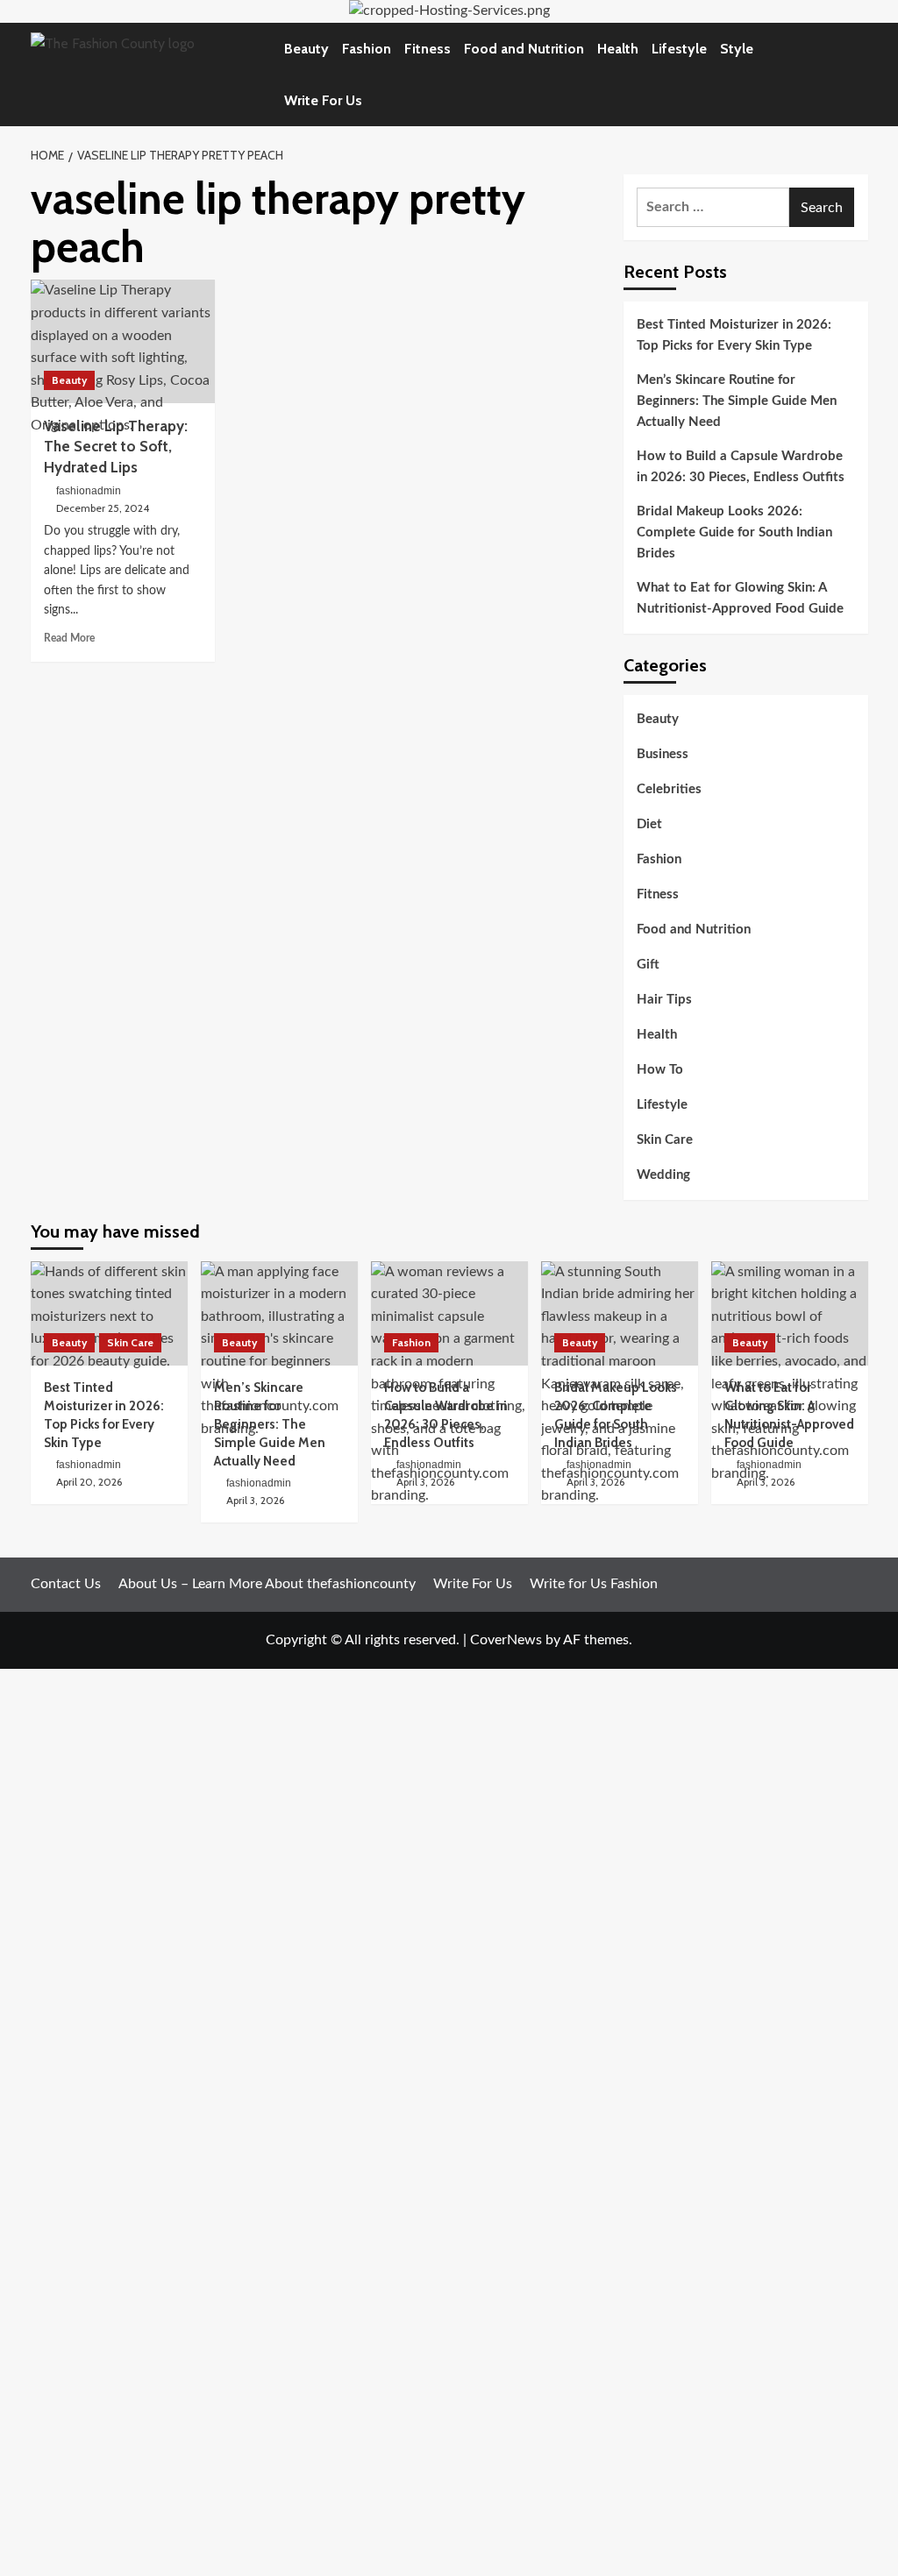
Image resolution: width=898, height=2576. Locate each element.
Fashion (367, 49)
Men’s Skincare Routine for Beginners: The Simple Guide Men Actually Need (737, 401)
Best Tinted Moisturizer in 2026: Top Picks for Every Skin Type (734, 335)
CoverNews (506, 1640)
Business (663, 754)
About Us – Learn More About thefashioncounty (267, 1584)
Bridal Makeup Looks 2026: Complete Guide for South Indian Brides (734, 532)
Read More (69, 638)
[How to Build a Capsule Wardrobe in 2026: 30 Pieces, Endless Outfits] (449, 1313)
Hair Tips (664, 1000)
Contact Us (66, 1584)
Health (618, 49)
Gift (648, 965)
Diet (649, 824)
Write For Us (323, 100)
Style (737, 49)
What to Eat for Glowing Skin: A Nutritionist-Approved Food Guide (740, 598)
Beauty (306, 49)
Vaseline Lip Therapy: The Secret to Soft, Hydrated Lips (116, 447)
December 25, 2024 (103, 508)
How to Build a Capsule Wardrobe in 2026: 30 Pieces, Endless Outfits (741, 467)
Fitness (428, 49)
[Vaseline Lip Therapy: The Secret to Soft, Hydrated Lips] (123, 341)
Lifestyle (679, 49)
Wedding (663, 1175)
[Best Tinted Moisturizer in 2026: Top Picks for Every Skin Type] (109, 1313)
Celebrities (669, 789)
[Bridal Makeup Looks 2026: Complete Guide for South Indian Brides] (620, 1313)
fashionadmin (89, 491)
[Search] (857, 74)
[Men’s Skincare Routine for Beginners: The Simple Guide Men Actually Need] (279, 1313)
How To (660, 1070)
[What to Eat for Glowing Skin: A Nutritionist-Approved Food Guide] (790, 1313)
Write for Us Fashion (594, 1584)
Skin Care (665, 1140)
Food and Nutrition (524, 49)
